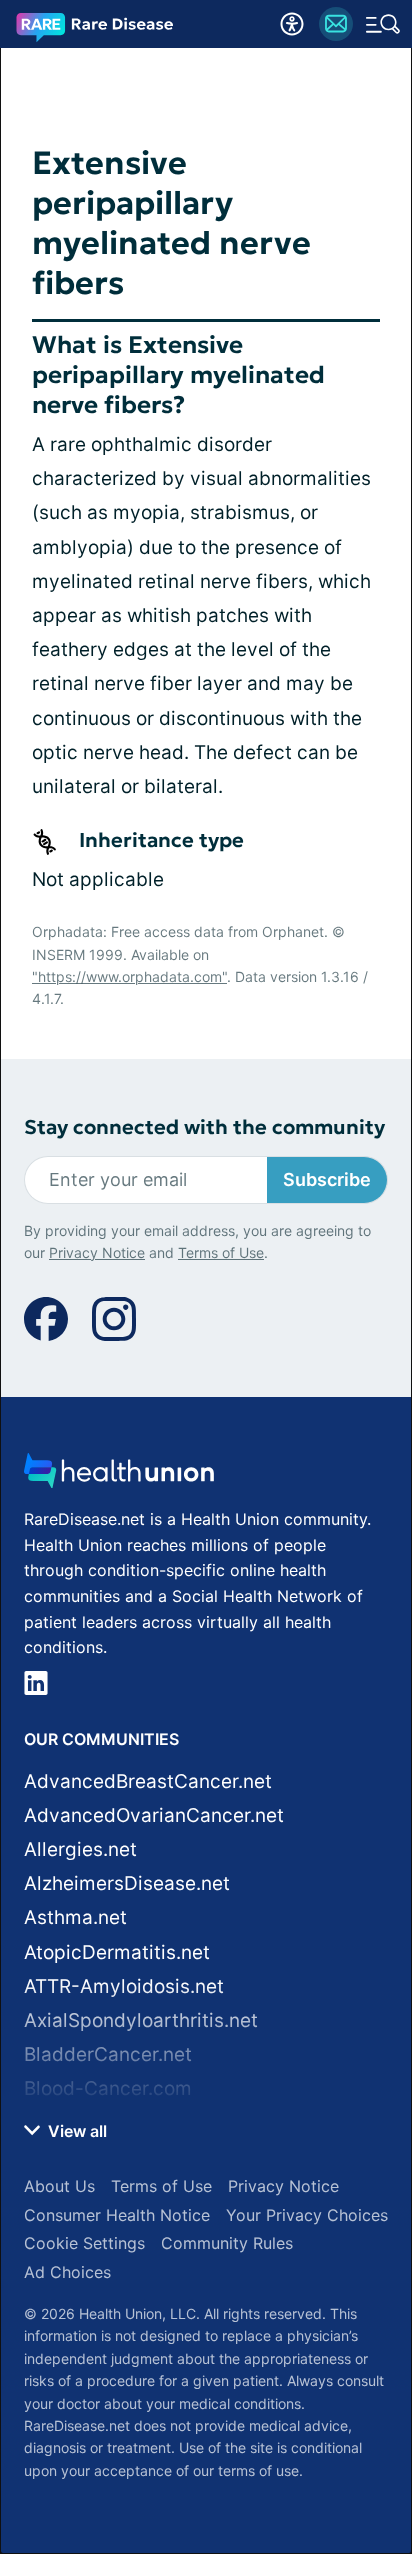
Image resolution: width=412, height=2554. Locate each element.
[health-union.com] (119, 1476)
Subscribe (327, 1179)
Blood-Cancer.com (108, 2088)
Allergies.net (80, 1849)
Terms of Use (221, 1252)
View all (75, 2131)
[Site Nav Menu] (383, 24)
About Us (59, 2186)
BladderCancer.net (108, 2054)
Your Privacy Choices (307, 2215)
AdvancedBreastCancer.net (148, 1781)
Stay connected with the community (204, 1127)
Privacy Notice (97, 1252)
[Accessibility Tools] (292, 24)
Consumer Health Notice (117, 2215)
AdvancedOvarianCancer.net (154, 1815)
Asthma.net (75, 1917)
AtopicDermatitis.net (117, 1952)
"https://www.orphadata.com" (129, 976)
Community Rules (227, 2243)
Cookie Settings (84, 2243)
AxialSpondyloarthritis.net (141, 2020)
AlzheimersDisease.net (127, 1883)
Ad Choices (67, 2272)
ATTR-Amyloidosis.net (124, 1986)
